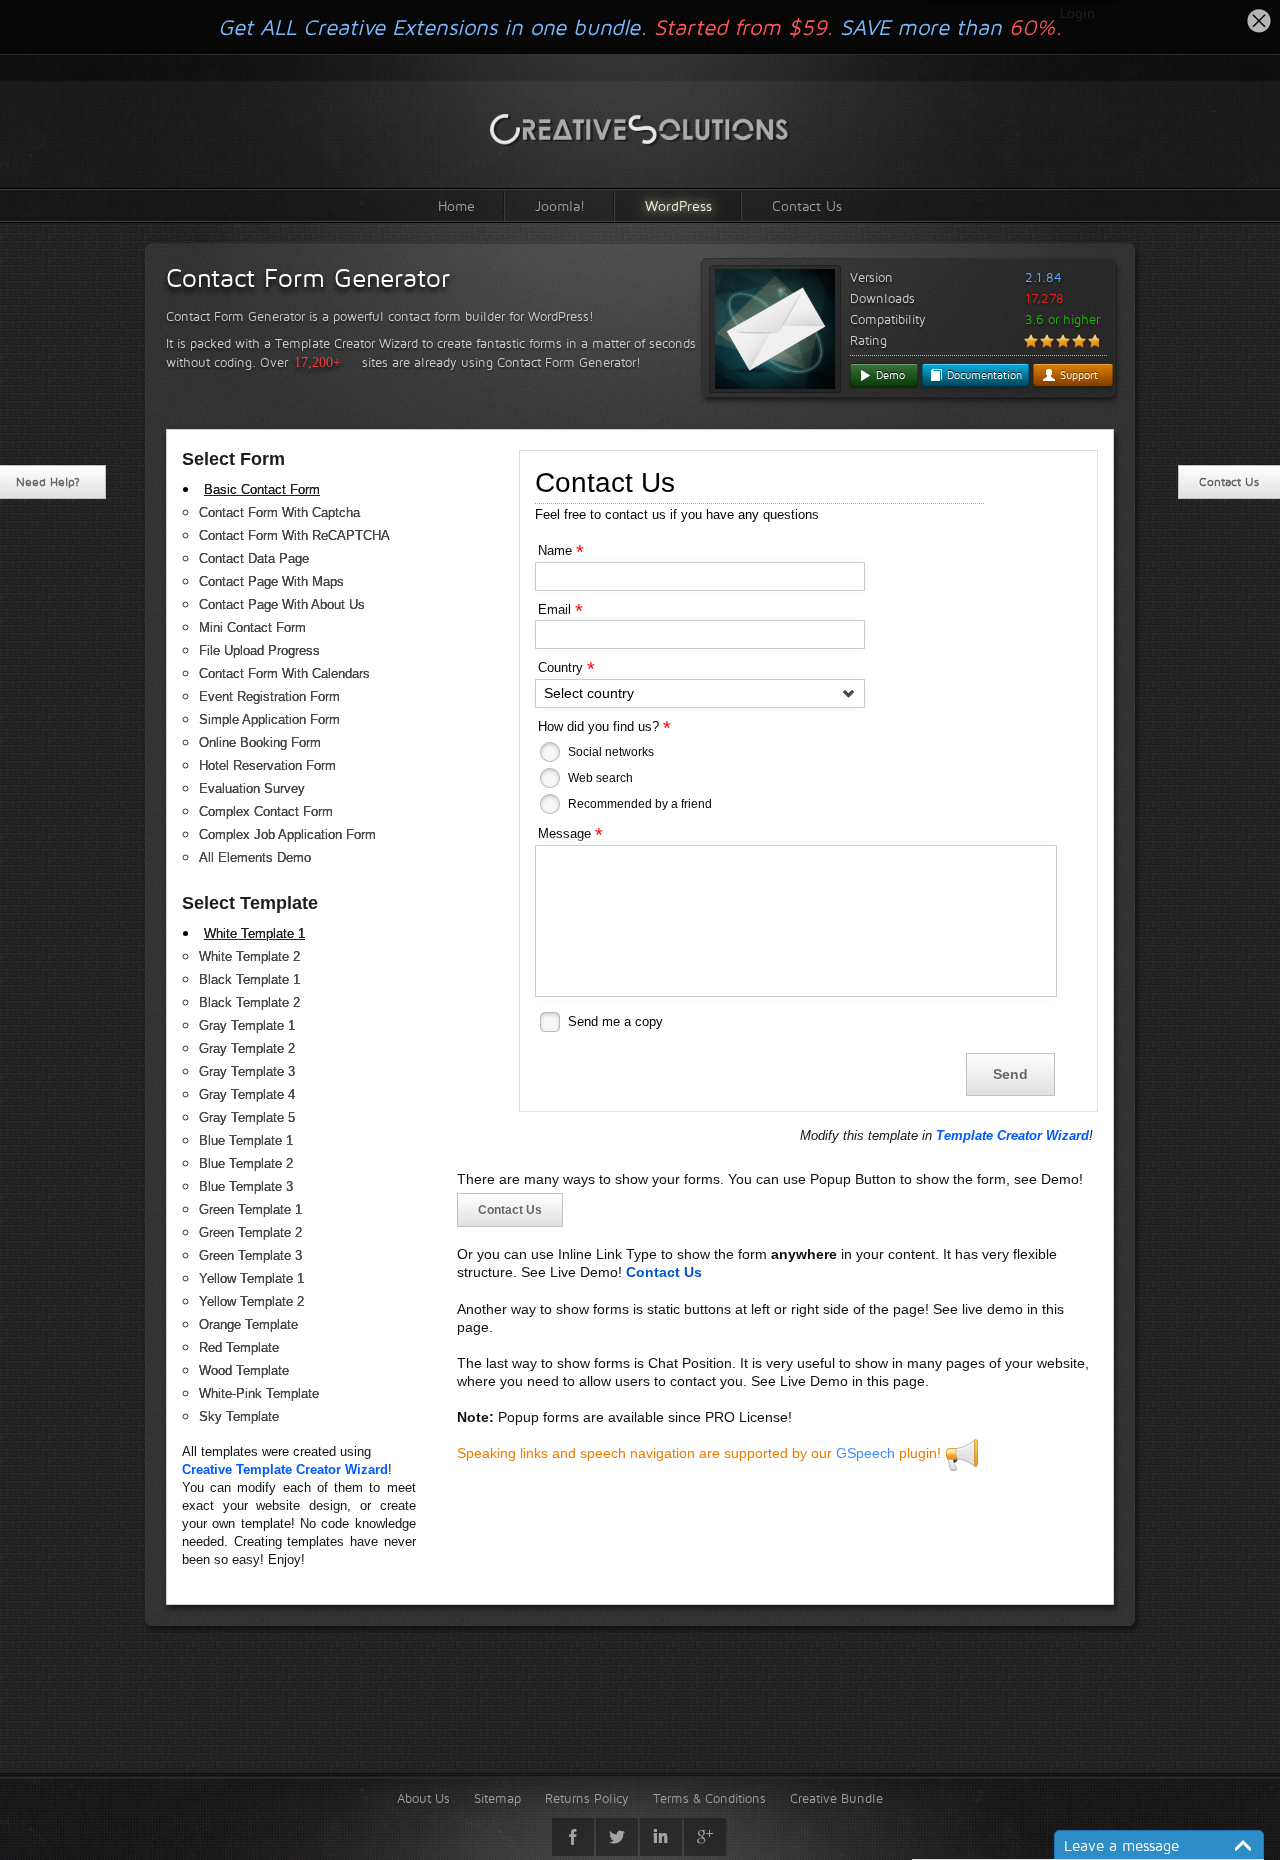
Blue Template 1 (246, 1140)
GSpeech (865, 1453)
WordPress (678, 205)
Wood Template (244, 1370)
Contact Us (807, 205)
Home (456, 205)
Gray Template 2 (247, 1048)
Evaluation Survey (252, 788)
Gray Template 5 (247, 1117)
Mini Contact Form (252, 627)
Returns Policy (587, 1798)
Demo (888, 375)
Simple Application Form (269, 719)
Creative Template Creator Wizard (285, 1469)
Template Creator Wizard (1012, 1135)
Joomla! (560, 205)
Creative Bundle (836, 1798)
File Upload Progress (259, 650)
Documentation (982, 375)
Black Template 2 (249, 1002)
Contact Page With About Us (282, 604)
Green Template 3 (250, 1255)
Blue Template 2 (246, 1163)
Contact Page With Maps (271, 581)
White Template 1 (254, 933)
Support (1077, 375)
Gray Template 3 (247, 1071)
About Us (423, 1798)
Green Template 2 (250, 1232)
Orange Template (248, 1324)
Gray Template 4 (247, 1094)
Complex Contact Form (266, 811)
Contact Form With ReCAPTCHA (294, 535)
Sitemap (497, 1798)
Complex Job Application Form (287, 834)
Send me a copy (615, 1021)
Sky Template (239, 1416)
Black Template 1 (249, 979)
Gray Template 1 (247, 1025)
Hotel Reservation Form (267, 765)
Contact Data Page (254, 558)
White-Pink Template (259, 1393)
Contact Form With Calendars (284, 673)
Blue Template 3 (246, 1186)
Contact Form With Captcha (279, 512)
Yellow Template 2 (251, 1301)
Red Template (239, 1347)
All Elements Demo (255, 857)
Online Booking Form (260, 742)
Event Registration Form (269, 696)
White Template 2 (249, 956)
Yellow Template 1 (251, 1278)
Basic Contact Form (262, 489)
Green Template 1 (250, 1209)
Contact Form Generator (308, 278)
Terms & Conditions (709, 1798)
